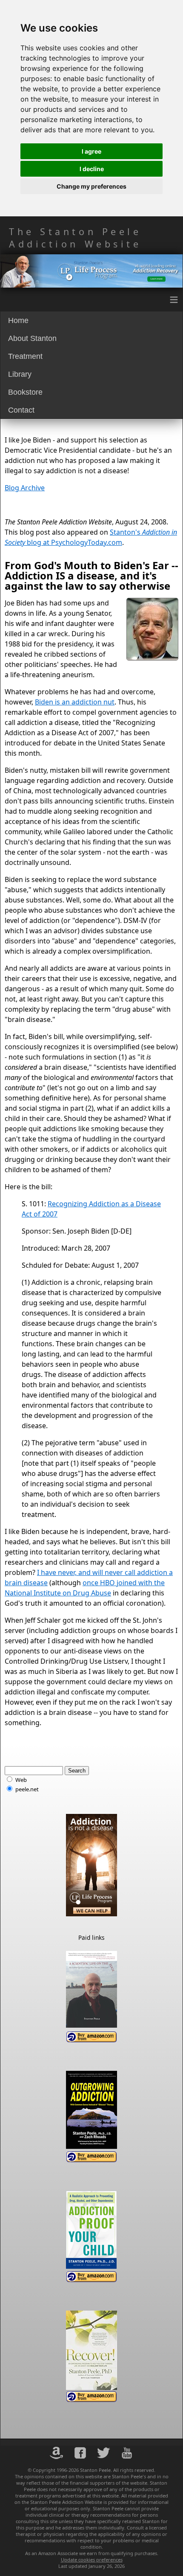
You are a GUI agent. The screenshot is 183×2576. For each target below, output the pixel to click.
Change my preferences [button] (91, 186)
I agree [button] (91, 151)
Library (20, 374)
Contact (21, 410)
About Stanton (32, 338)
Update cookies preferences (92, 2560)
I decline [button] (92, 169)
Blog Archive (25, 488)
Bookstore (25, 392)
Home (18, 320)
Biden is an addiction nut (75, 702)
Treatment (25, 356)
